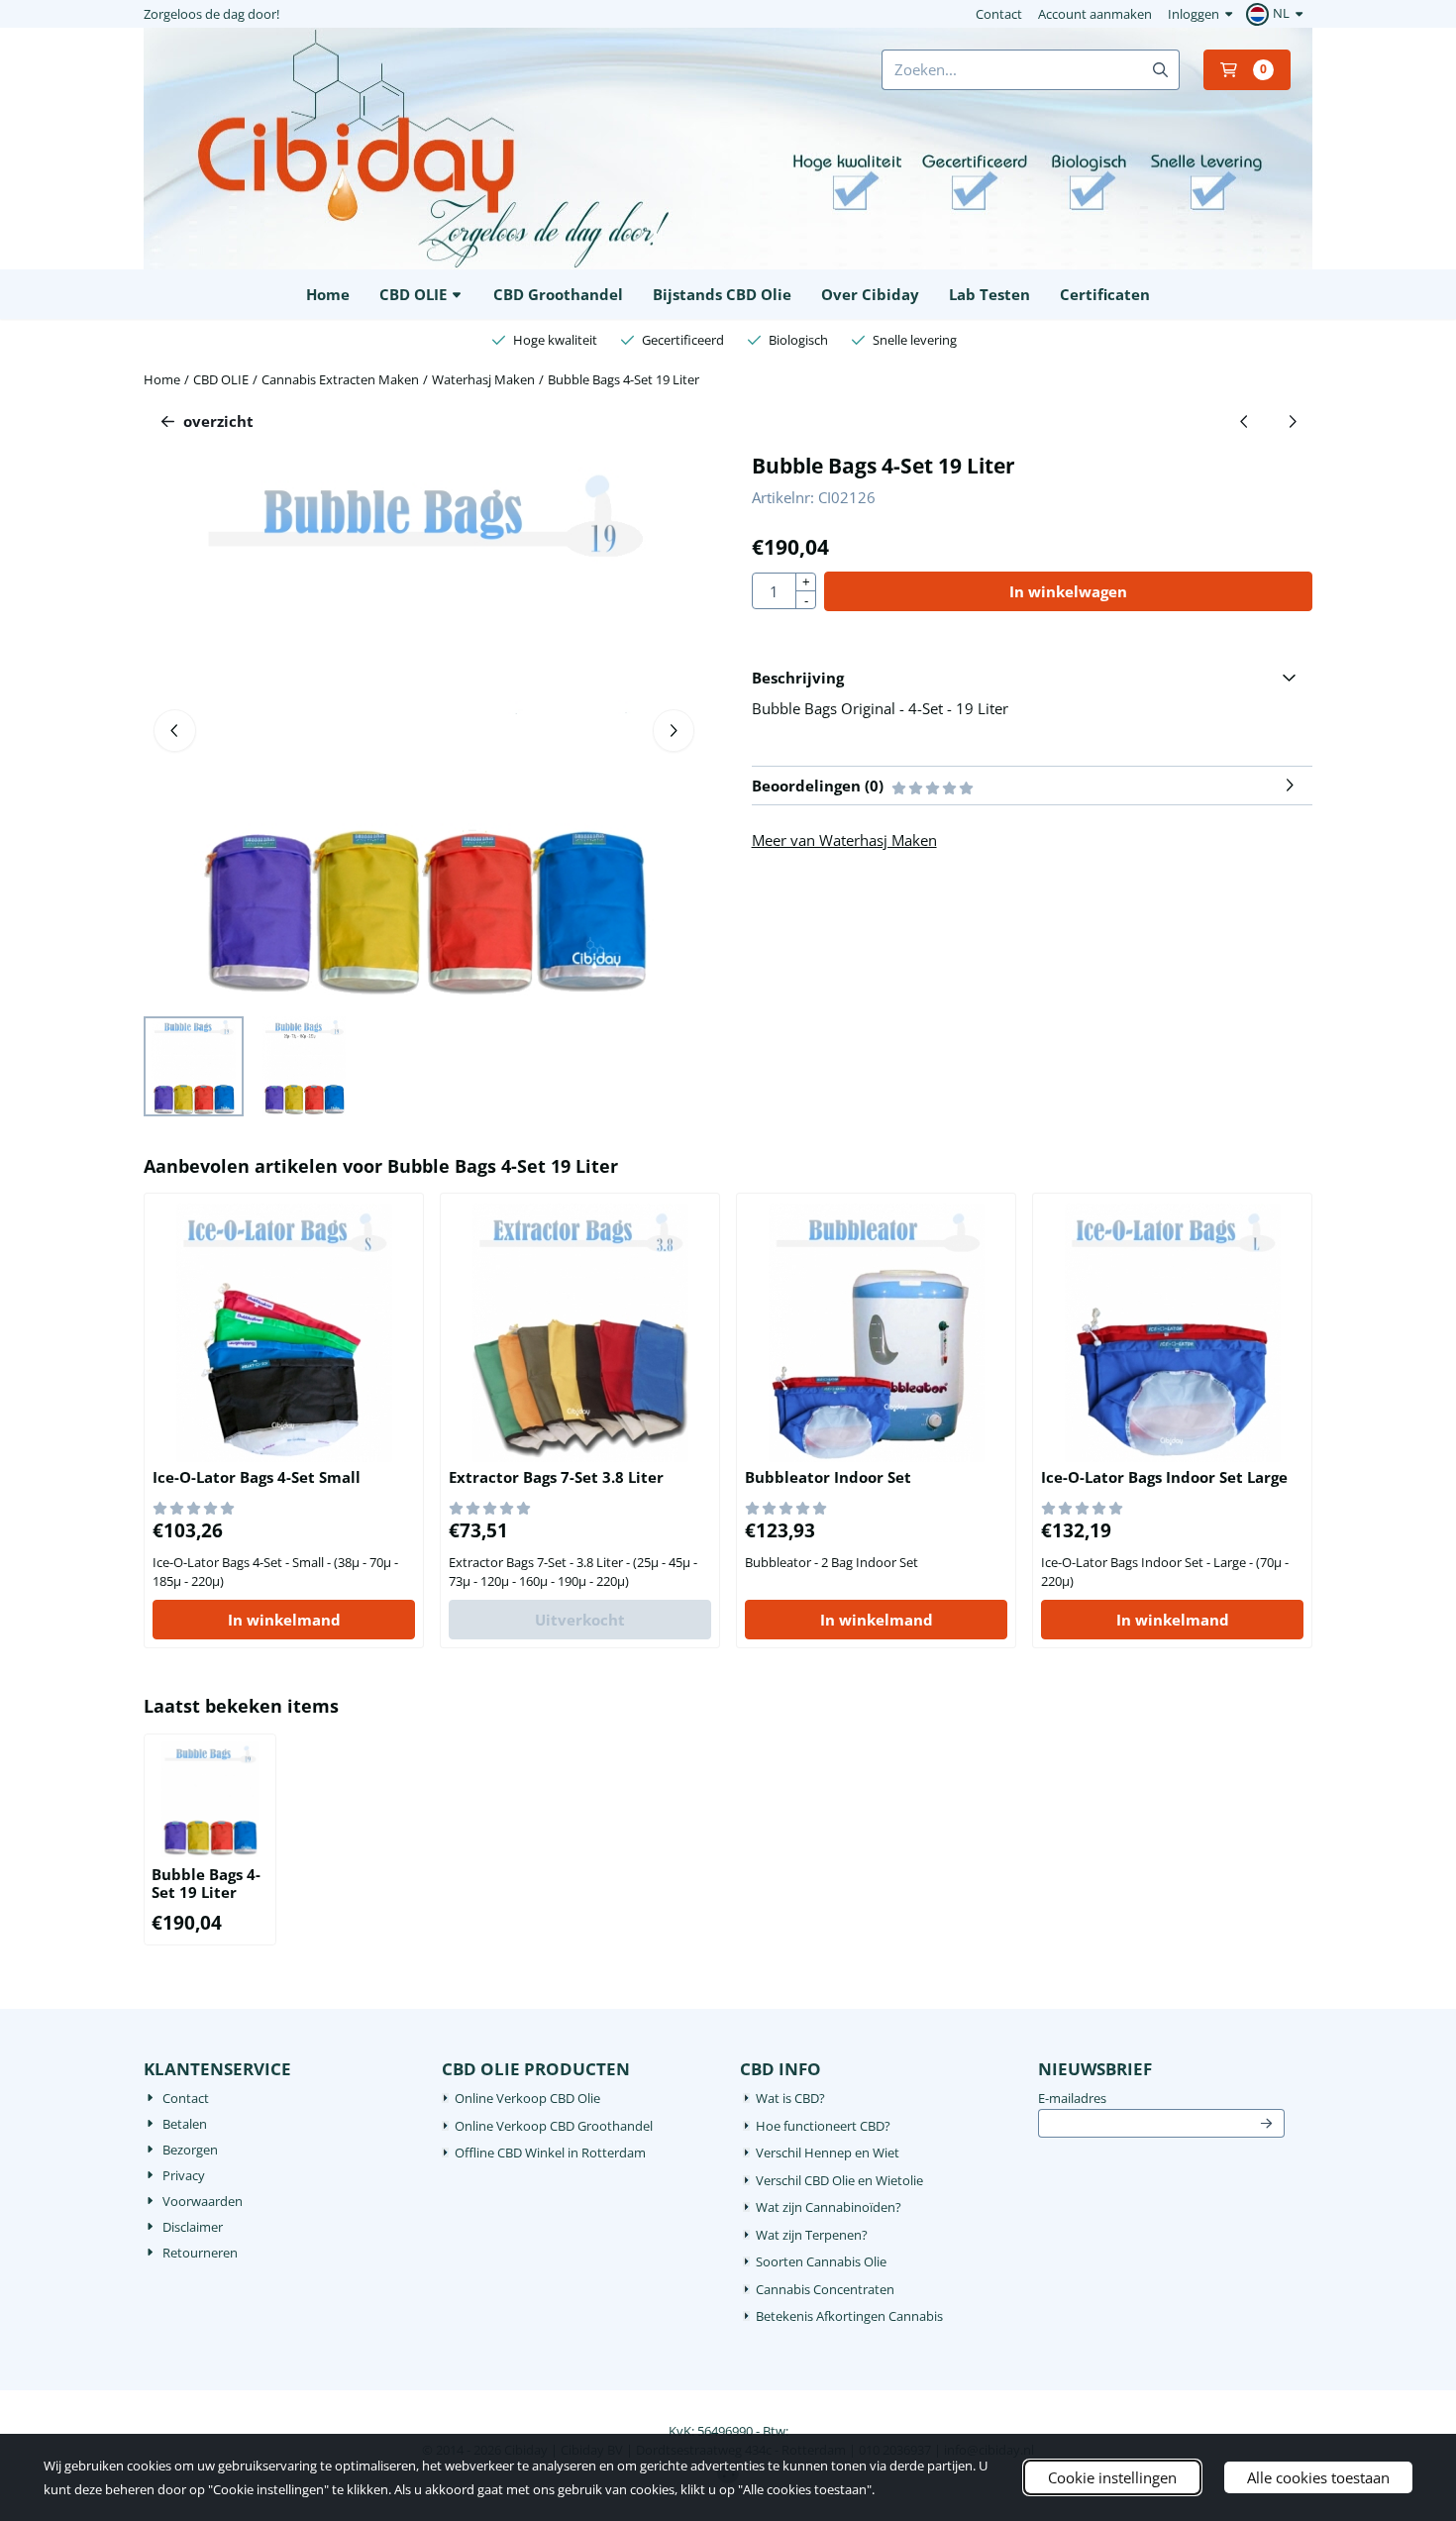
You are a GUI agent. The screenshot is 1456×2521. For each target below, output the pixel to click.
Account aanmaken (1095, 14)
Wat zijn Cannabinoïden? (829, 2207)
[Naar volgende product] (1293, 421)
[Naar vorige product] (1245, 421)
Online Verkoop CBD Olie (527, 2098)
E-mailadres (1161, 2098)
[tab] (1032, 678)
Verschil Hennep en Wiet (828, 2153)
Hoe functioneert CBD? (823, 2126)
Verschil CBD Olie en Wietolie (839, 2180)
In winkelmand (284, 1620)
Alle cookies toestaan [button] (1318, 2477)
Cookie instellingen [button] (1112, 2477)
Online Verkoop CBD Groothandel (554, 2126)
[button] (1277, 14)
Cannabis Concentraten (825, 2289)
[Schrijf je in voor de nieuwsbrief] (1267, 2124)
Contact (999, 14)
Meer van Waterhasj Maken (844, 840)
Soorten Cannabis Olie (821, 2261)
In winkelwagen (1068, 591)
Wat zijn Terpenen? (812, 2235)
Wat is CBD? (790, 2098)
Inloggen (1194, 14)
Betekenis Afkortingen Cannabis (849, 2316)
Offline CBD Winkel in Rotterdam (550, 2153)
